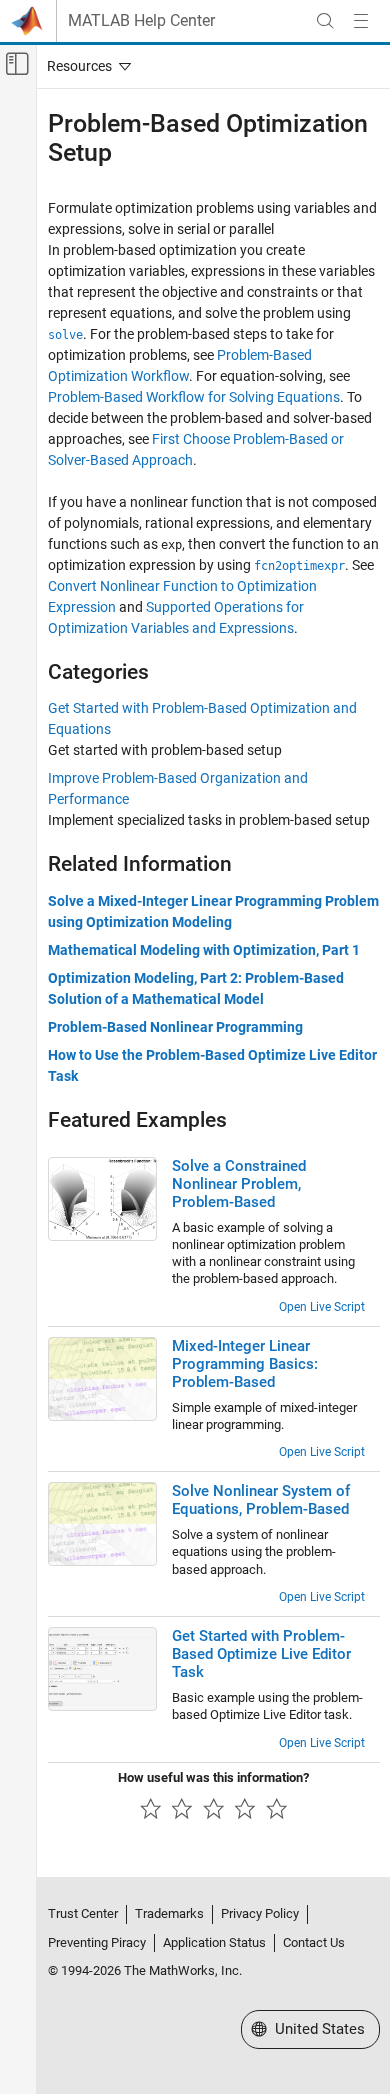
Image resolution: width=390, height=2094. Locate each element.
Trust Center (83, 1913)
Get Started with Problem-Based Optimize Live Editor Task (261, 1654)
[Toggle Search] (325, 21)
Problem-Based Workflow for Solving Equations (194, 397)
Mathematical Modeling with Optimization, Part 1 (204, 950)
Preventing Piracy (97, 1942)
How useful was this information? (213, 1777)
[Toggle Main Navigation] (361, 21)
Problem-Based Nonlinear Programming (175, 1027)
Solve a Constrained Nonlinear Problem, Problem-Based (239, 1184)
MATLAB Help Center (141, 21)
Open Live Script (322, 1307)
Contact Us (314, 1942)
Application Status (214, 1942)
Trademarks (169, 1913)
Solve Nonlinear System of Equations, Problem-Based (261, 1500)
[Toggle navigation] (85, 66)
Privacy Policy (260, 1913)
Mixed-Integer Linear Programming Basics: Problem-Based (245, 1364)
